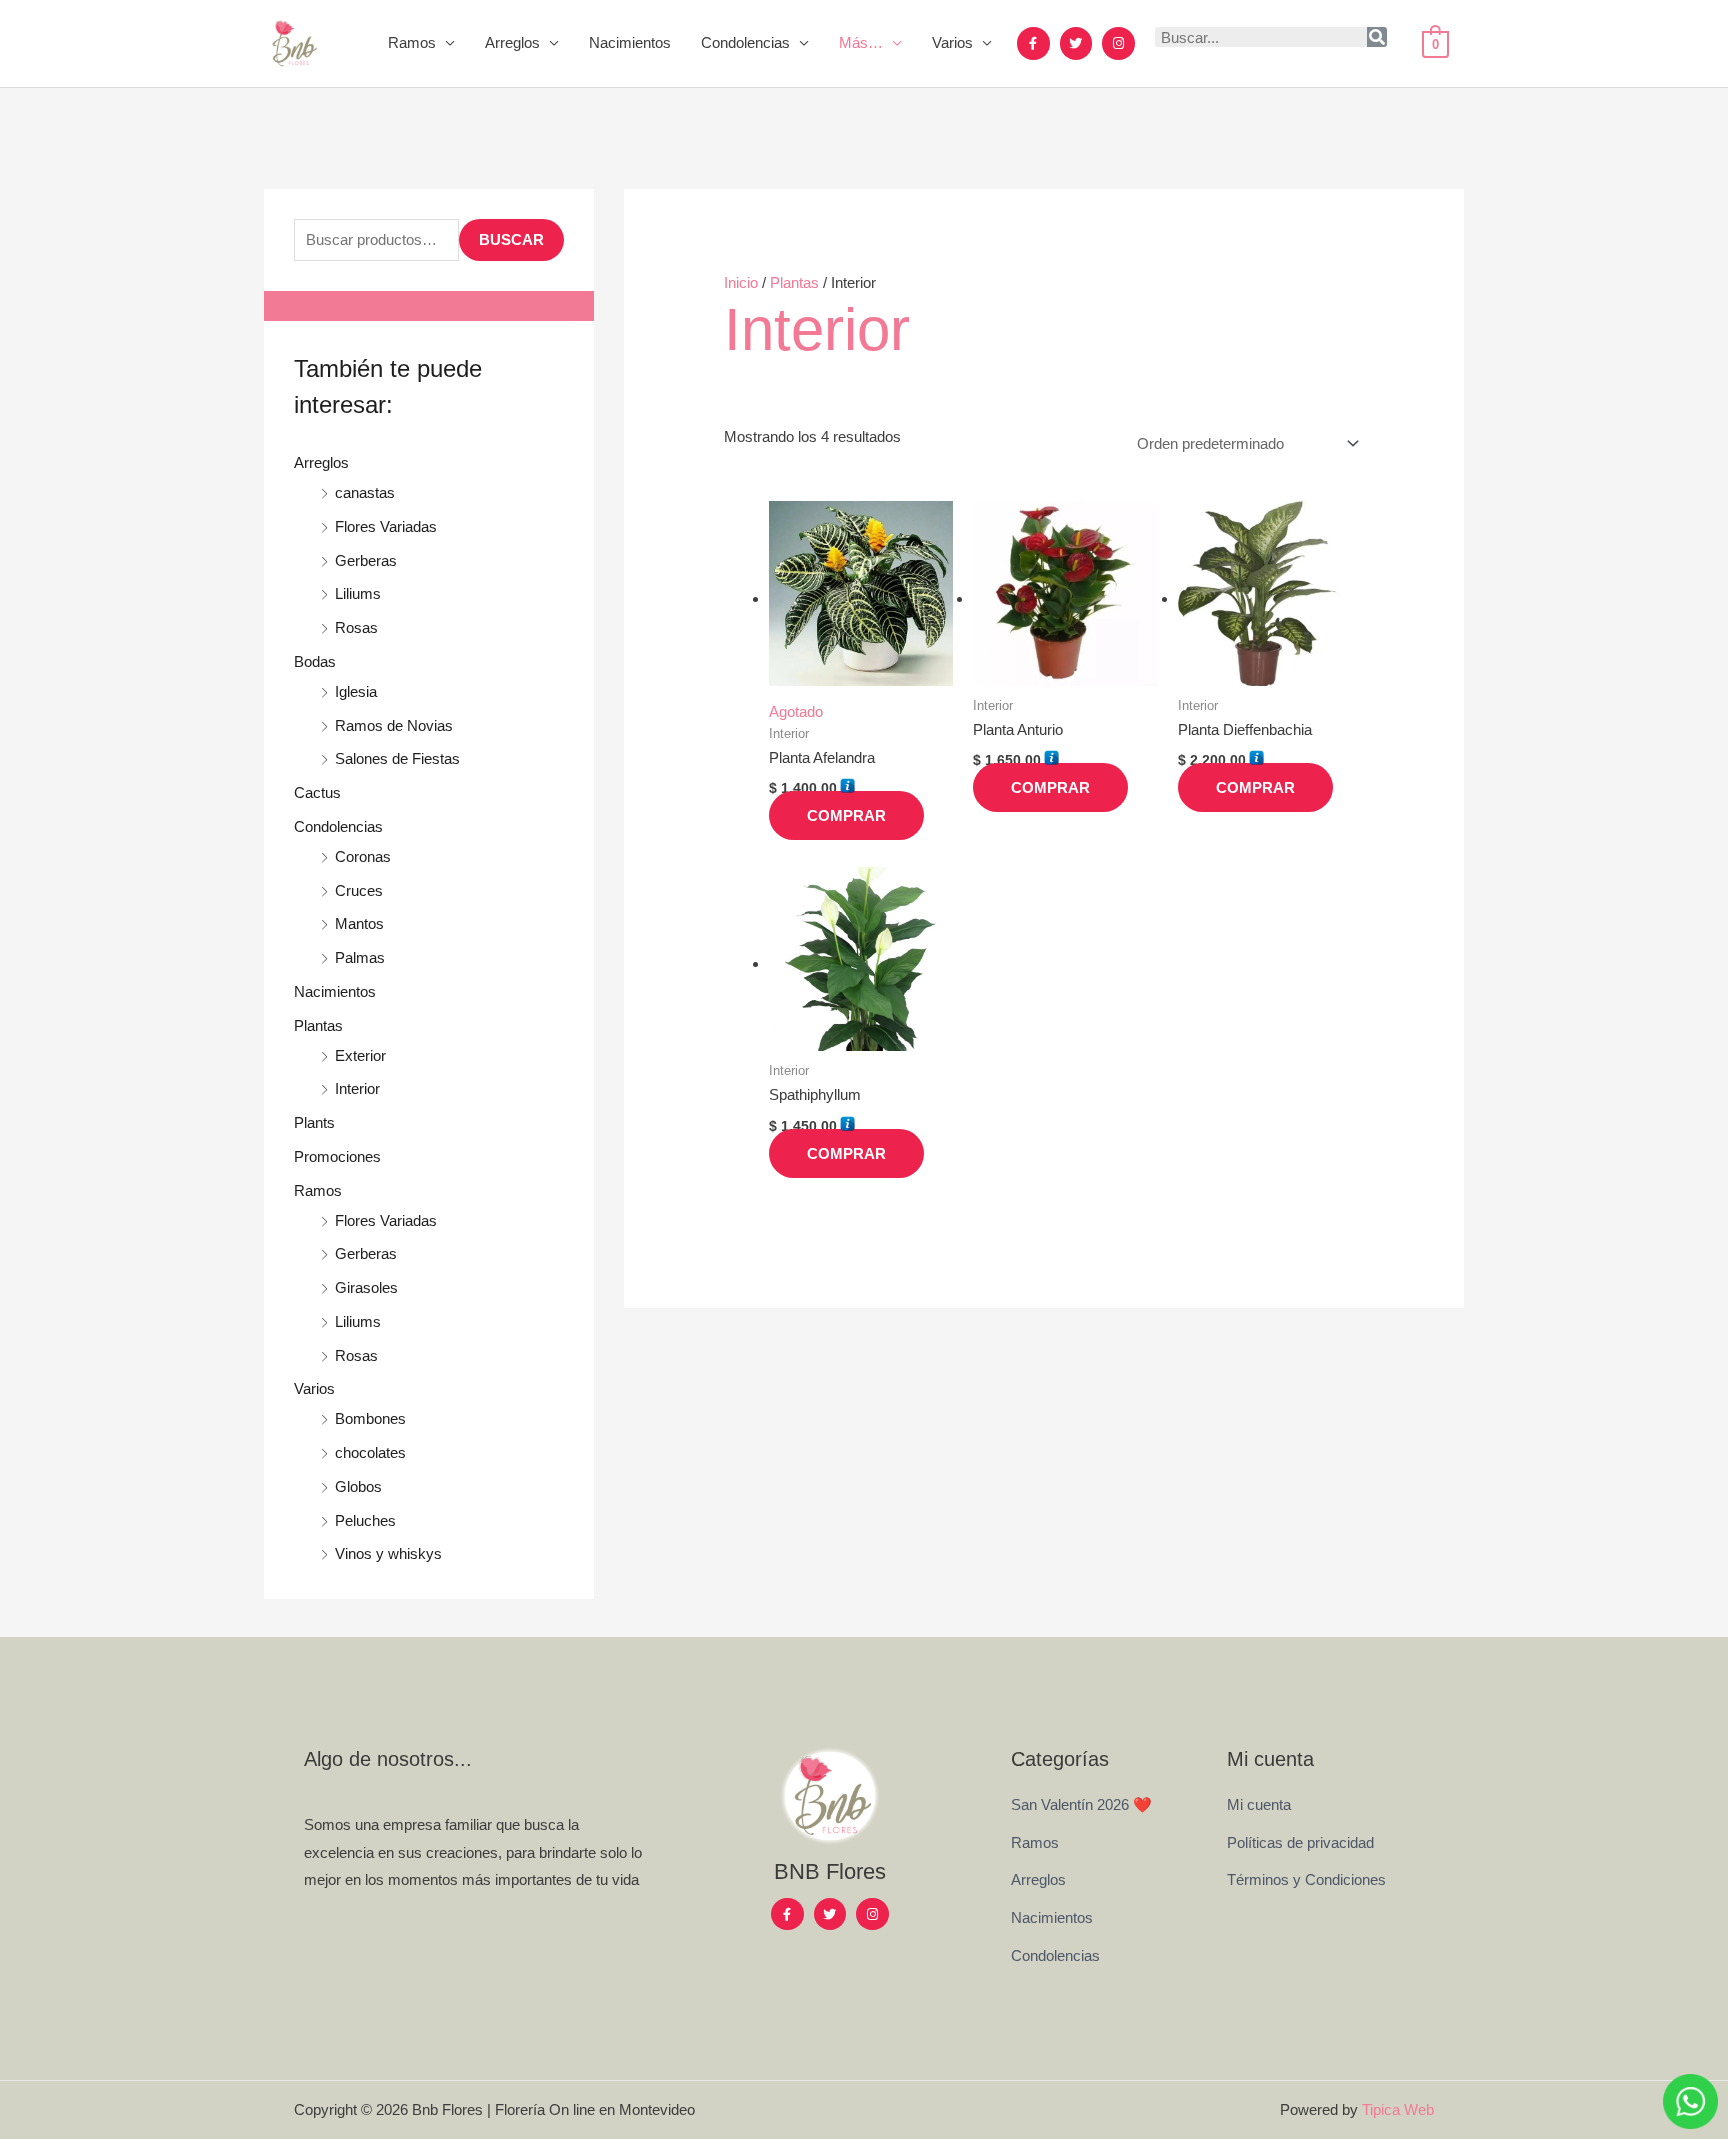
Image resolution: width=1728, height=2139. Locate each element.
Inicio (741, 282)
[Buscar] (1377, 37)
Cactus (317, 792)
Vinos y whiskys (388, 1553)
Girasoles (366, 1287)
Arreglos (512, 42)
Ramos (412, 42)
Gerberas (366, 560)
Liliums (358, 593)
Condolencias (745, 42)
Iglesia (356, 691)
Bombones (370, 1418)
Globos (358, 1486)
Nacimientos (630, 42)
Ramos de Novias (394, 725)
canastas (365, 492)
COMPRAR (846, 815)
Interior (357, 1088)
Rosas (356, 627)
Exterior (360, 1055)
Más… (861, 42)
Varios (952, 42)
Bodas (315, 661)
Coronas (363, 856)
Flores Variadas (386, 526)
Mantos (359, 923)
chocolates (370, 1452)
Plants (314, 1122)
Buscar (511, 239)
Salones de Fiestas (397, 758)
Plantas (318, 1025)
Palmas (360, 957)
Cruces (359, 890)
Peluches (365, 1520)
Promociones (337, 1156)
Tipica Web (1398, 2109)
